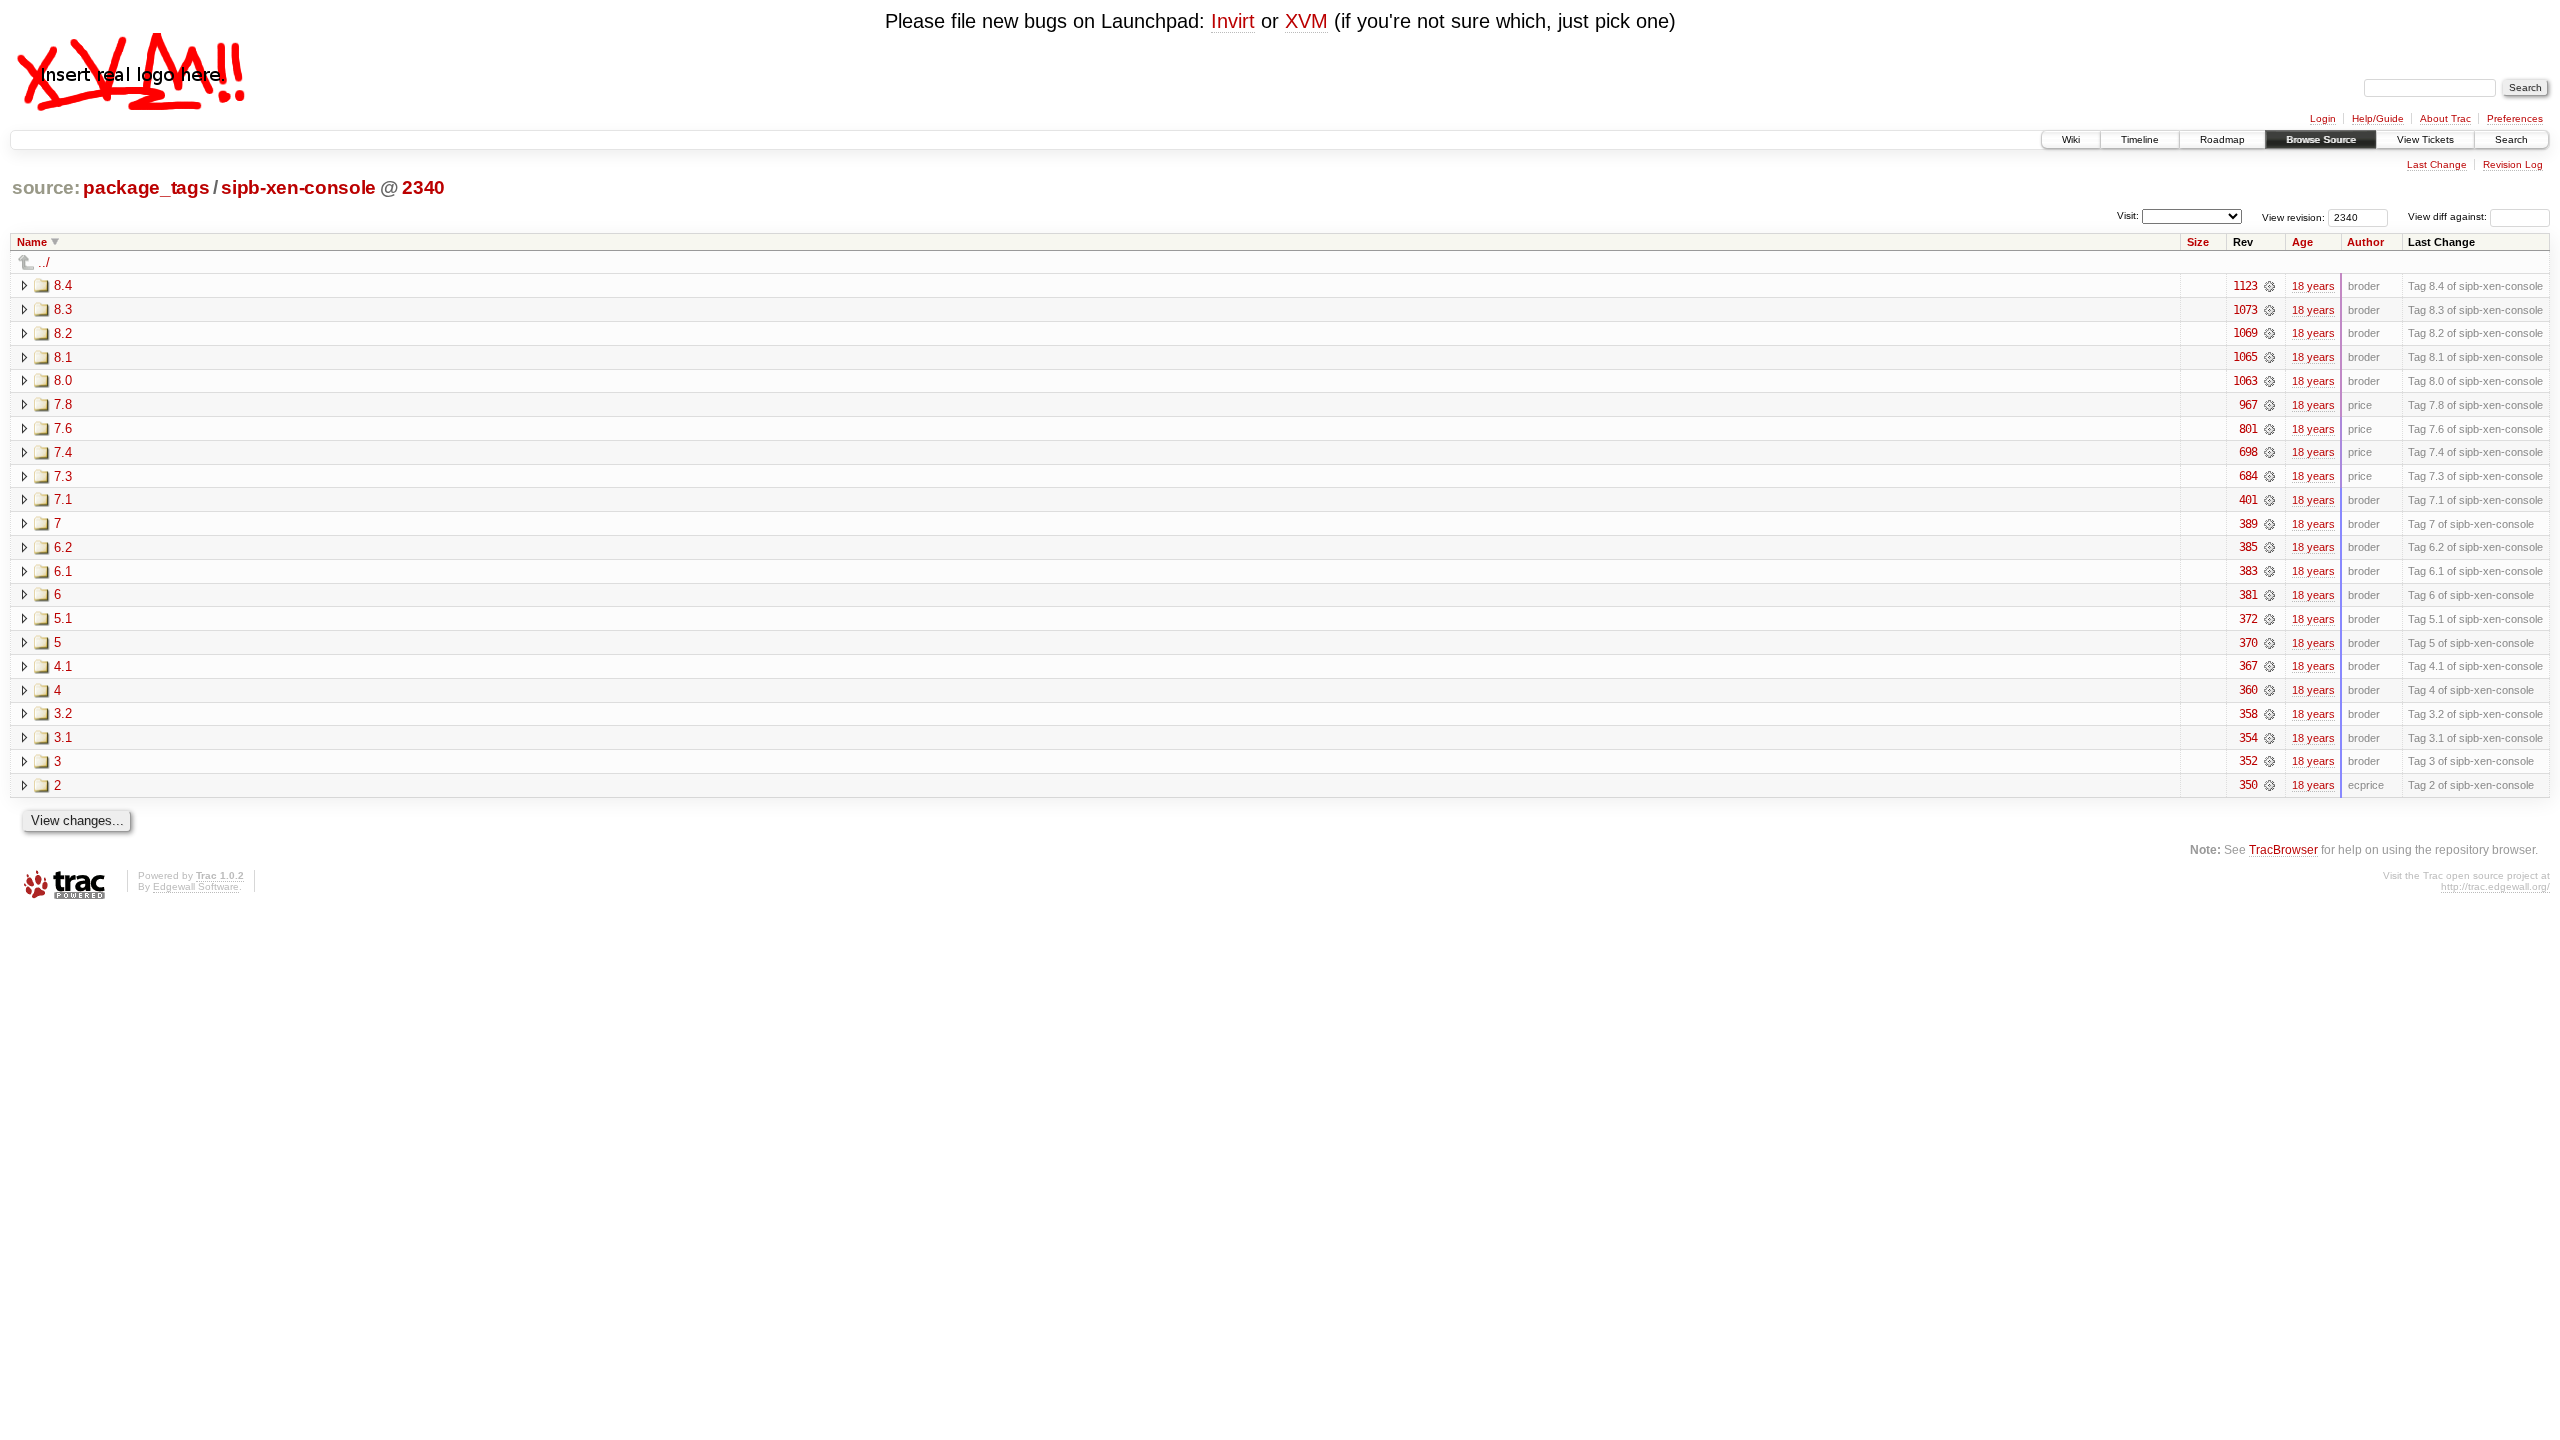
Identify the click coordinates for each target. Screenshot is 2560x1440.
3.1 (63, 737)
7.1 (63, 499)
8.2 (63, 333)
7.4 (63, 452)
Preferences (2515, 118)
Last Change (2437, 164)
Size (2198, 242)
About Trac (2445, 118)
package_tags (146, 187)
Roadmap (2222, 139)
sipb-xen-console (298, 187)
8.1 (63, 357)
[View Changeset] (2269, 286)
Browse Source (2321, 139)
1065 (2245, 357)
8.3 (63, 309)
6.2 (63, 547)
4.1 (63, 666)
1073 (2245, 310)
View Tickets (2425, 139)
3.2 (63, 713)
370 (2248, 643)
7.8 (63, 404)
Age (2302, 242)
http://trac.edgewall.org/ (2495, 886)
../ (44, 262)
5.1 (63, 618)
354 (2248, 738)
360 (2248, 690)
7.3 (63, 476)
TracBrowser (2283, 849)
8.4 (63, 285)
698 (2248, 452)
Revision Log (2513, 164)
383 (2248, 571)
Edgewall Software (196, 886)
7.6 (63, 428)
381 (2248, 595)
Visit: (2128, 215)
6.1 (63, 571)
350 (2248, 785)
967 (2248, 405)
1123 (2245, 286)
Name (32, 242)
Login (2323, 118)
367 (2248, 666)
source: (46, 187)
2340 (423, 187)
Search (2511, 139)
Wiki (2071, 139)
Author (2365, 242)
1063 (2245, 381)
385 (2248, 547)
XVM (1306, 21)
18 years (2313, 286)
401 (2248, 500)
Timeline (2140, 139)
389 (2248, 524)
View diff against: (2449, 216)
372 (2248, 619)
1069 (2245, 333)
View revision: (2293, 216)
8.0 (63, 380)
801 (2248, 429)
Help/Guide (2378, 118)
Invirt (1233, 21)
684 (2248, 476)
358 (2248, 714)
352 (2248, 761)
